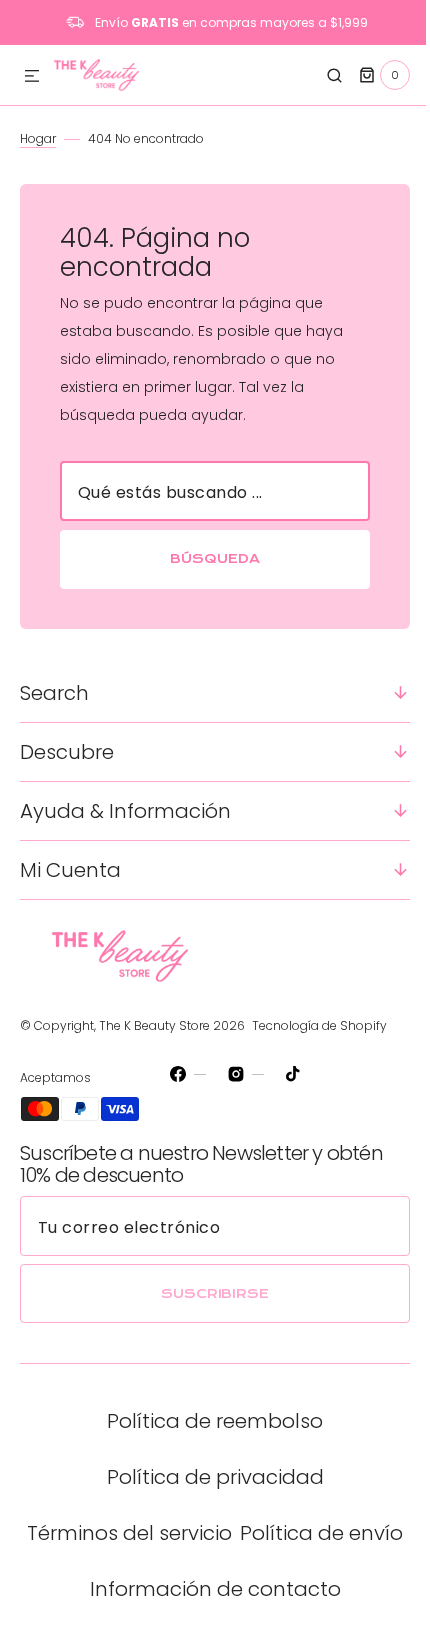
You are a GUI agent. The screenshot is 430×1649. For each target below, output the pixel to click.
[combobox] (207, 491)
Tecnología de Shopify (319, 1025)
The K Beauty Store (154, 1025)
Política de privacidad (207, 1477)
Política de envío (207, 1589)
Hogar (38, 138)
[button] (32, 77)
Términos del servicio (207, 1533)
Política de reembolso (208, 1421)
